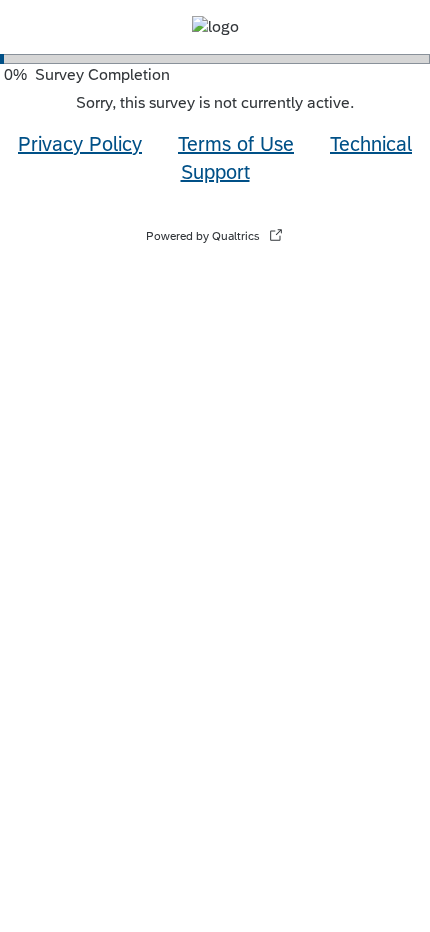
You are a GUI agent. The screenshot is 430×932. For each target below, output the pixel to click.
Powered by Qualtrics (203, 236)
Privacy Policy (80, 143)
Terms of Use (236, 143)
